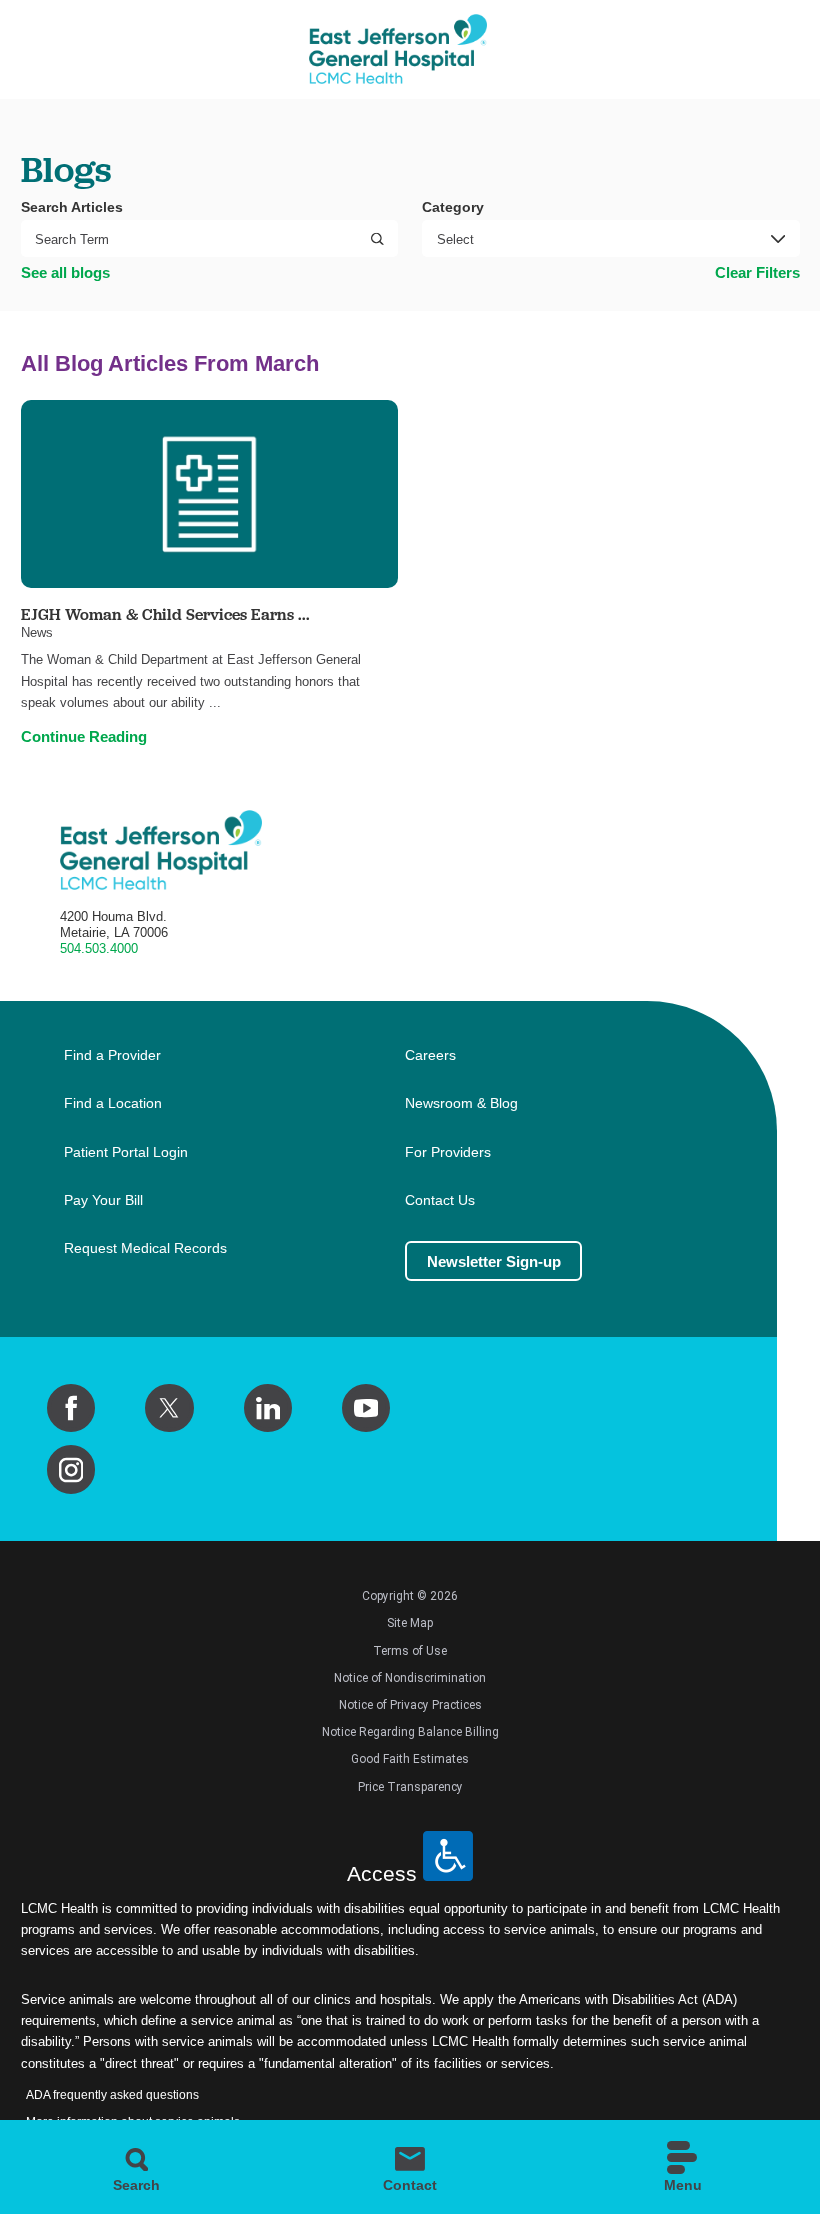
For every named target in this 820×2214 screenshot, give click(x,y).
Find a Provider (112, 1055)
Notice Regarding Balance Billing (410, 1732)
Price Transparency (410, 1787)
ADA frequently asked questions (112, 2095)
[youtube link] (366, 1408)
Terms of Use (410, 1651)
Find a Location (113, 1103)
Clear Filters (757, 272)
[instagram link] (71, 1469)
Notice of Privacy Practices (410, 1705)
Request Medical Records (145, 1248)
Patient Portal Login (126, 1152)
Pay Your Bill (103, 1200)
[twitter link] (169, 1408)
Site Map (410, 1623)
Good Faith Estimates (410, 1759)
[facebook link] (71, 1408)
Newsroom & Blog (461, 1103)
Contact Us (440, 1200)
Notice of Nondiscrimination (410, 1678)
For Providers (448, 1152)
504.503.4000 (99, 948)
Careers (430, 1055)
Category (453, 207)
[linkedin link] (268, 1408)
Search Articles (72, 207)
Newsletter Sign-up (494, 1261)
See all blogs (65, 272)
